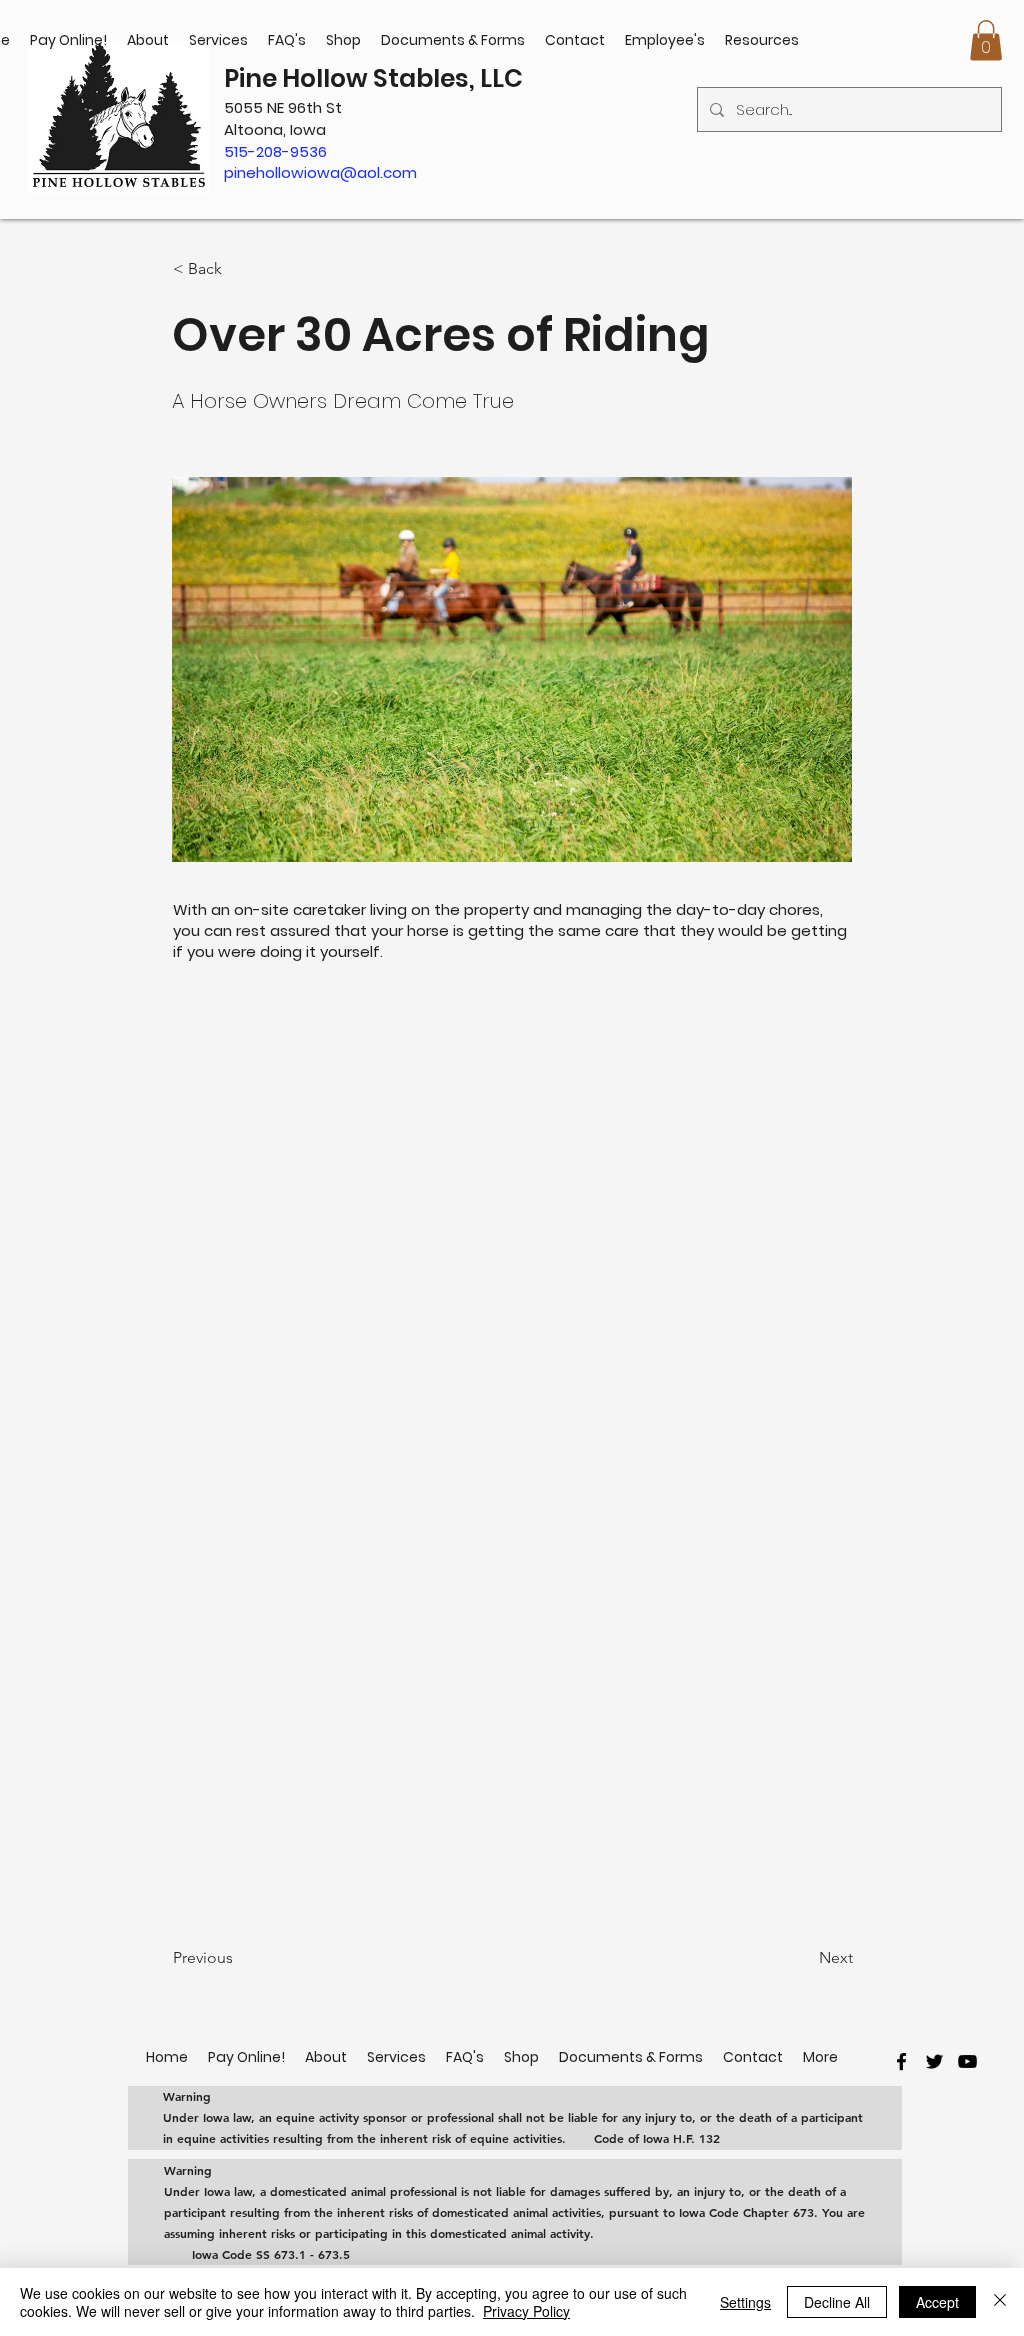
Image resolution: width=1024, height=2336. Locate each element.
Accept (937, 2302)
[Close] (1000, 2302)
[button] (986, 40)
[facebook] (901, 2061)
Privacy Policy (526, 2311)
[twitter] (934, 2061)
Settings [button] (745, 2302)
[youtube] (967, 2061)
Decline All (837, 2302)
